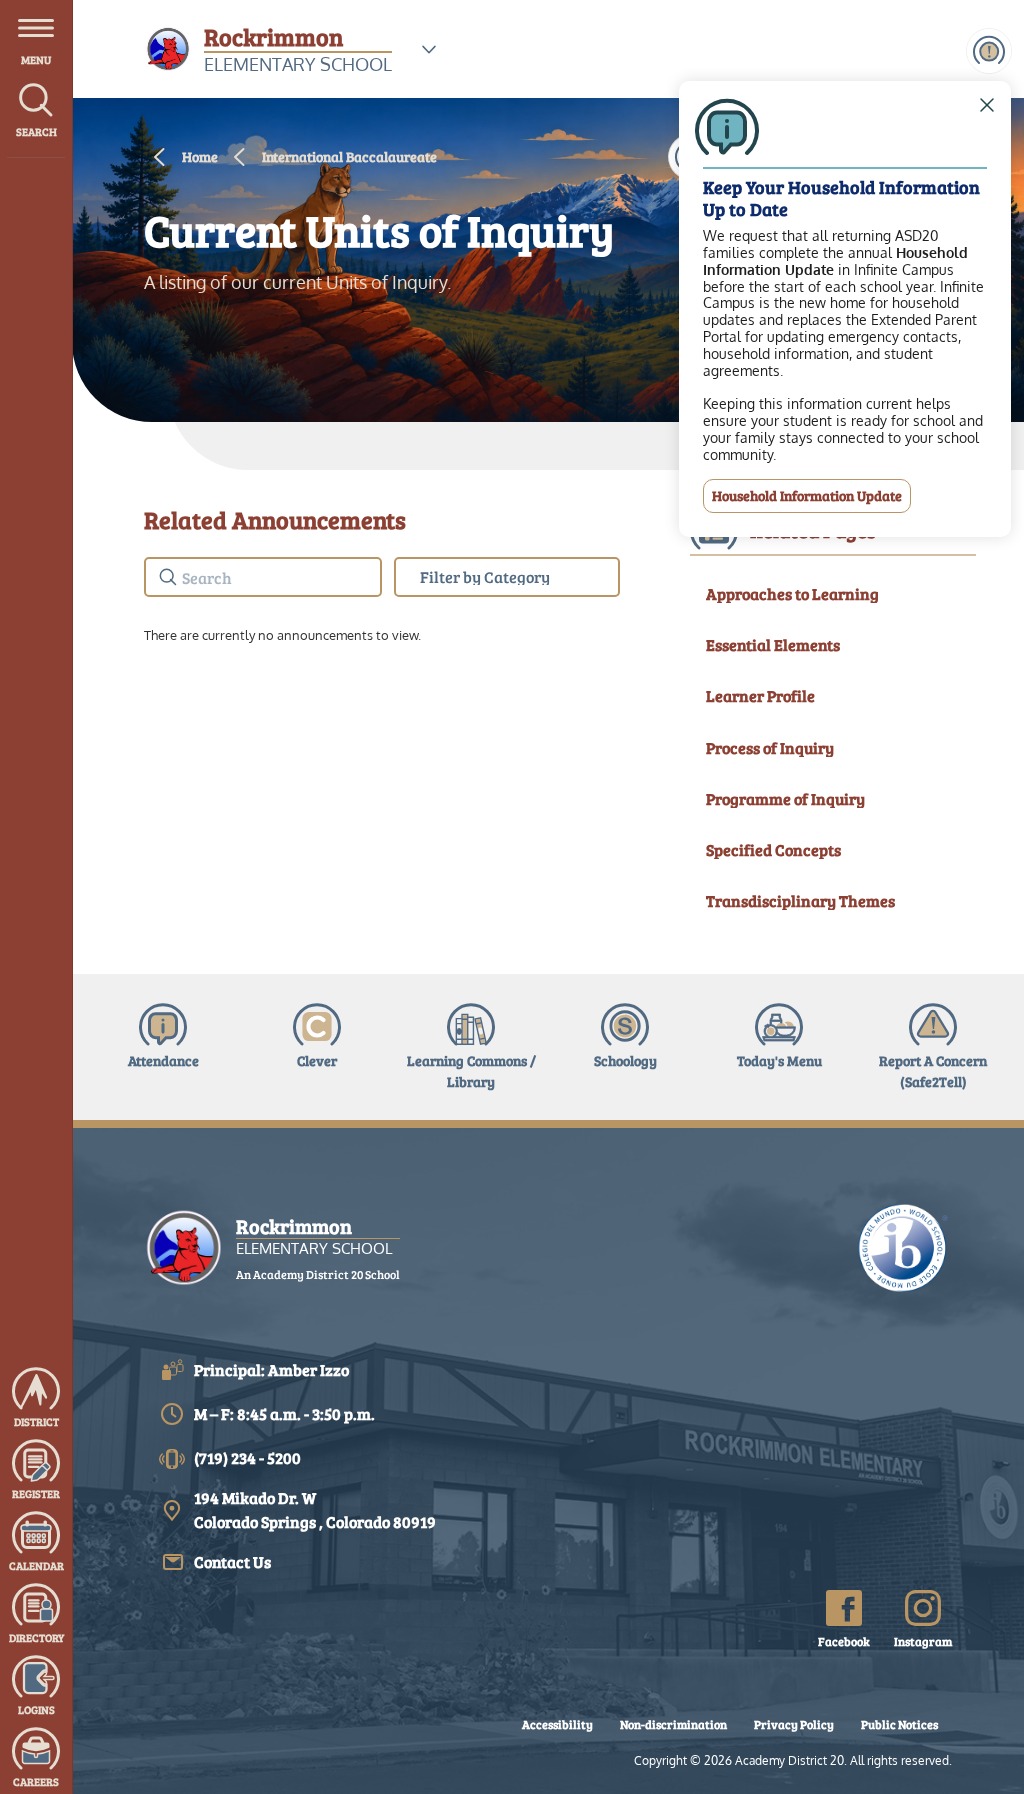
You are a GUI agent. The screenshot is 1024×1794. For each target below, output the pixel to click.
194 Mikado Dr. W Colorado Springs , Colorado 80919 (315, 1509)
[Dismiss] (987, 105)
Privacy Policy (794, 1724)
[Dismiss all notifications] (989, 51)
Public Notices (899, 1724)
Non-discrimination (673, 1724)
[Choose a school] (429, 49)
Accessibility (557, 1724)
